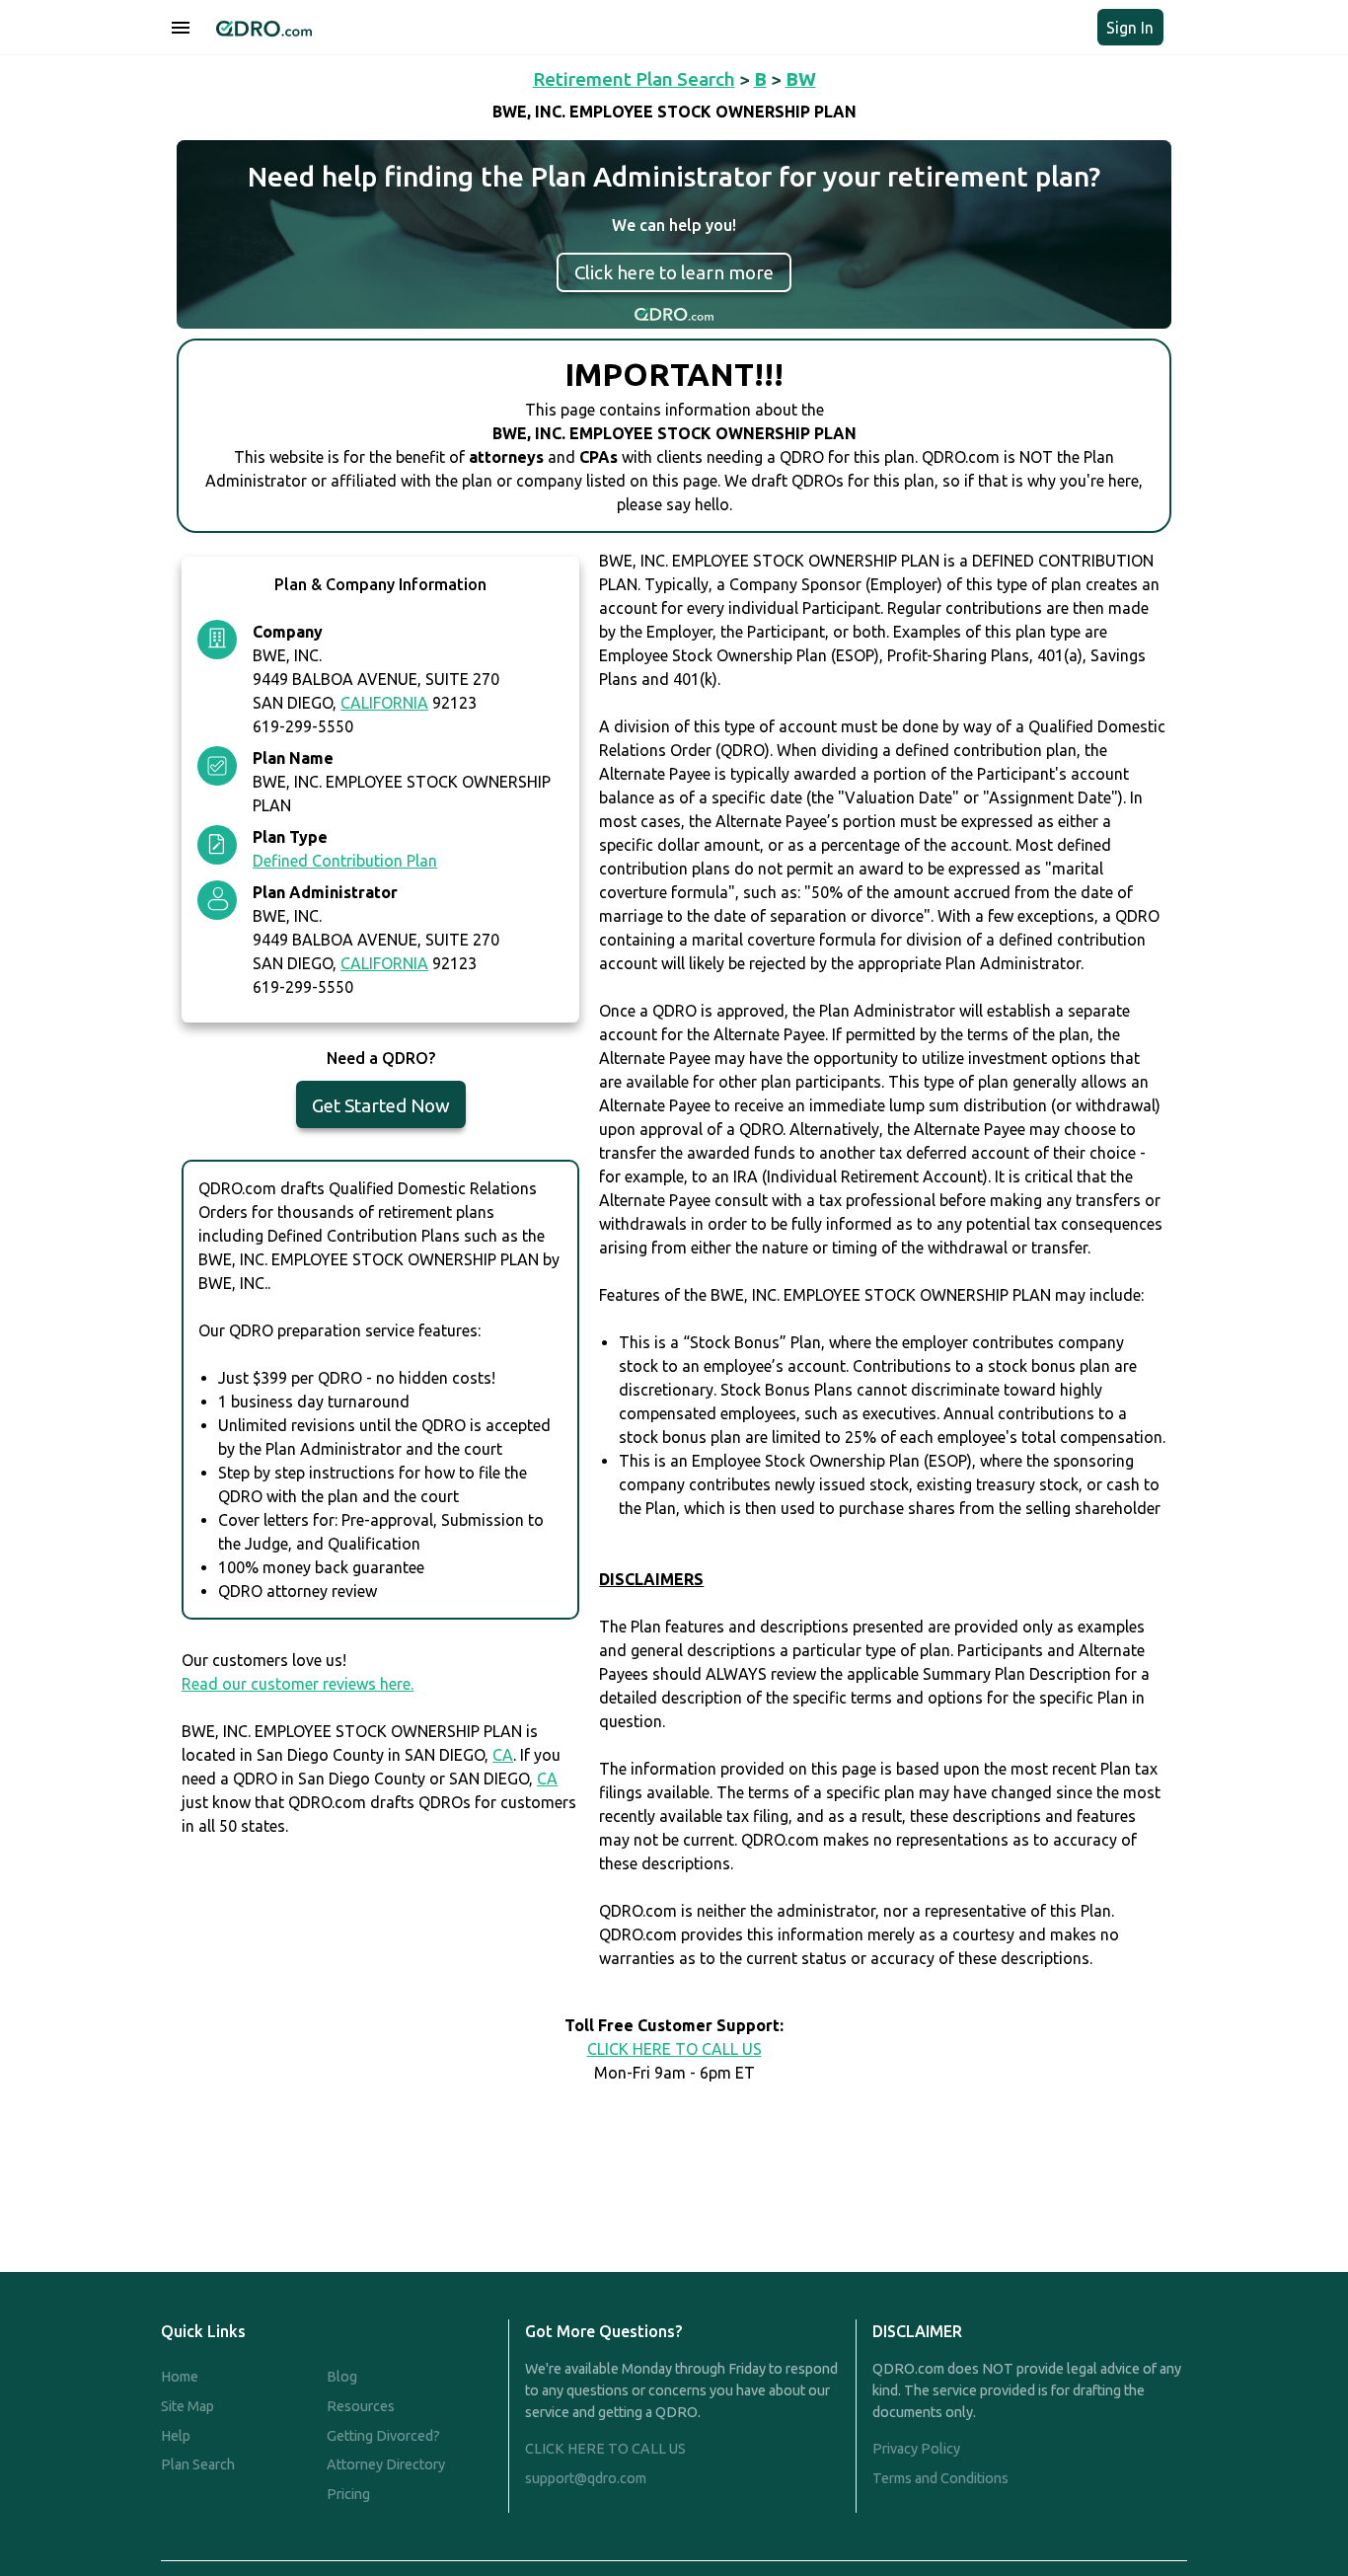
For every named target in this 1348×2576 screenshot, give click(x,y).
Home (180, 2377)
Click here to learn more (674, 272)
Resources (361, 2406)
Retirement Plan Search (634, 79)
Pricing (348, 2494)
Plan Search (198, 2464)
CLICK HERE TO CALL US (674, 2049)
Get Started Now (381, 1105)
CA (503, 1755)
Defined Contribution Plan (345, 861)
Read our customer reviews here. (298, 1684)
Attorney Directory (386, 2464)
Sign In (1130, 28)
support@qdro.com (586, 2478)
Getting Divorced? (383, 2436)
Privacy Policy (916, 2449)
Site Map (187, 2406)
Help (176, 2436)
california (384, 703)
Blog (342, 2377)
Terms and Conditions (940, 2478)
